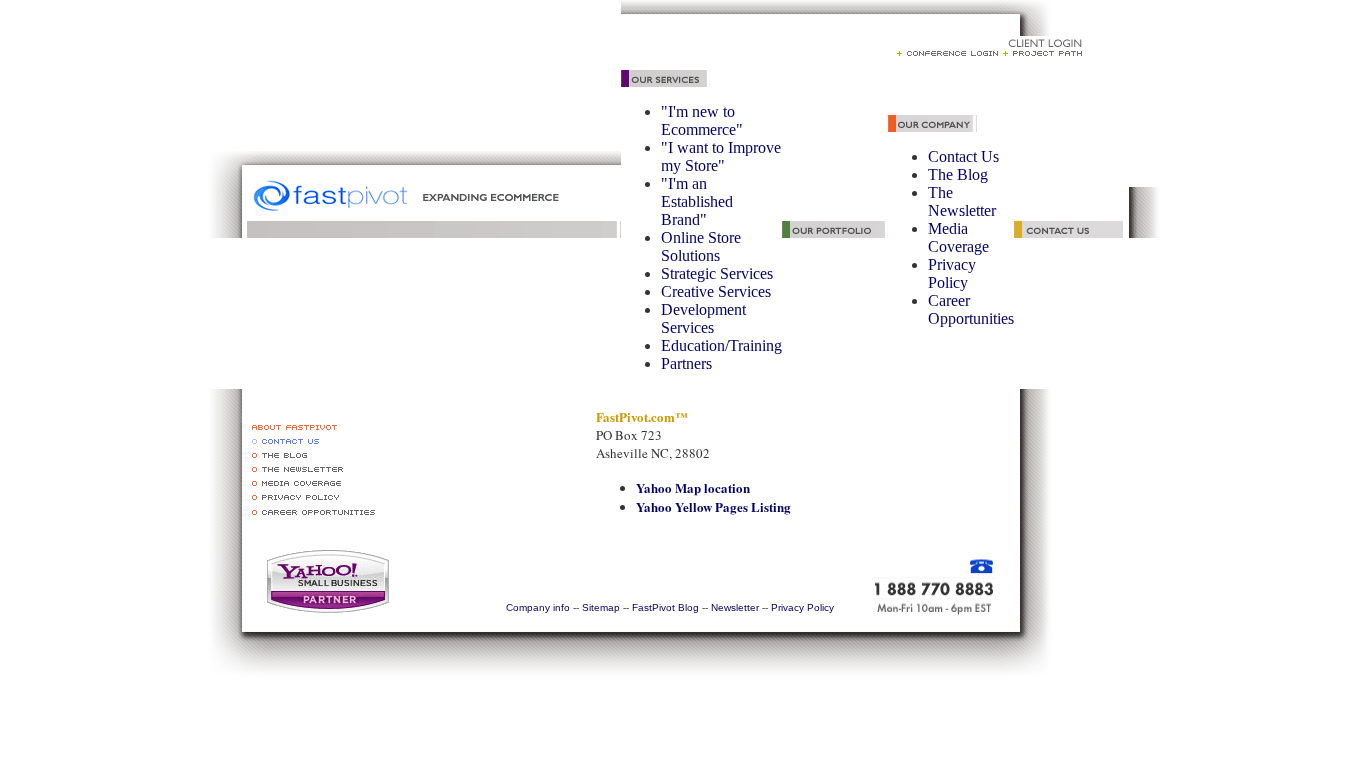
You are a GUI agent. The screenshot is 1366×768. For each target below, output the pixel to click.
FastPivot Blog (664, 607)
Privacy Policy (952, 273)
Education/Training (721, 345)
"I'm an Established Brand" (697, 201)
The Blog (958, 174)
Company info (538, 607)
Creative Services (716, 291)
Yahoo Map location (693, 487)
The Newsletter (962, 201)
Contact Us (963, 156)
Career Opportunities (971, 309)
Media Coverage (958, 237)
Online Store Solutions (701, 246)
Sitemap (601, 607)
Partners (686, 363)
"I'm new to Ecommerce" (702, 120)
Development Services (703, 318)
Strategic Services (717, 273)
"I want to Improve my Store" (721, 156)
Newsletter (735, 607)
